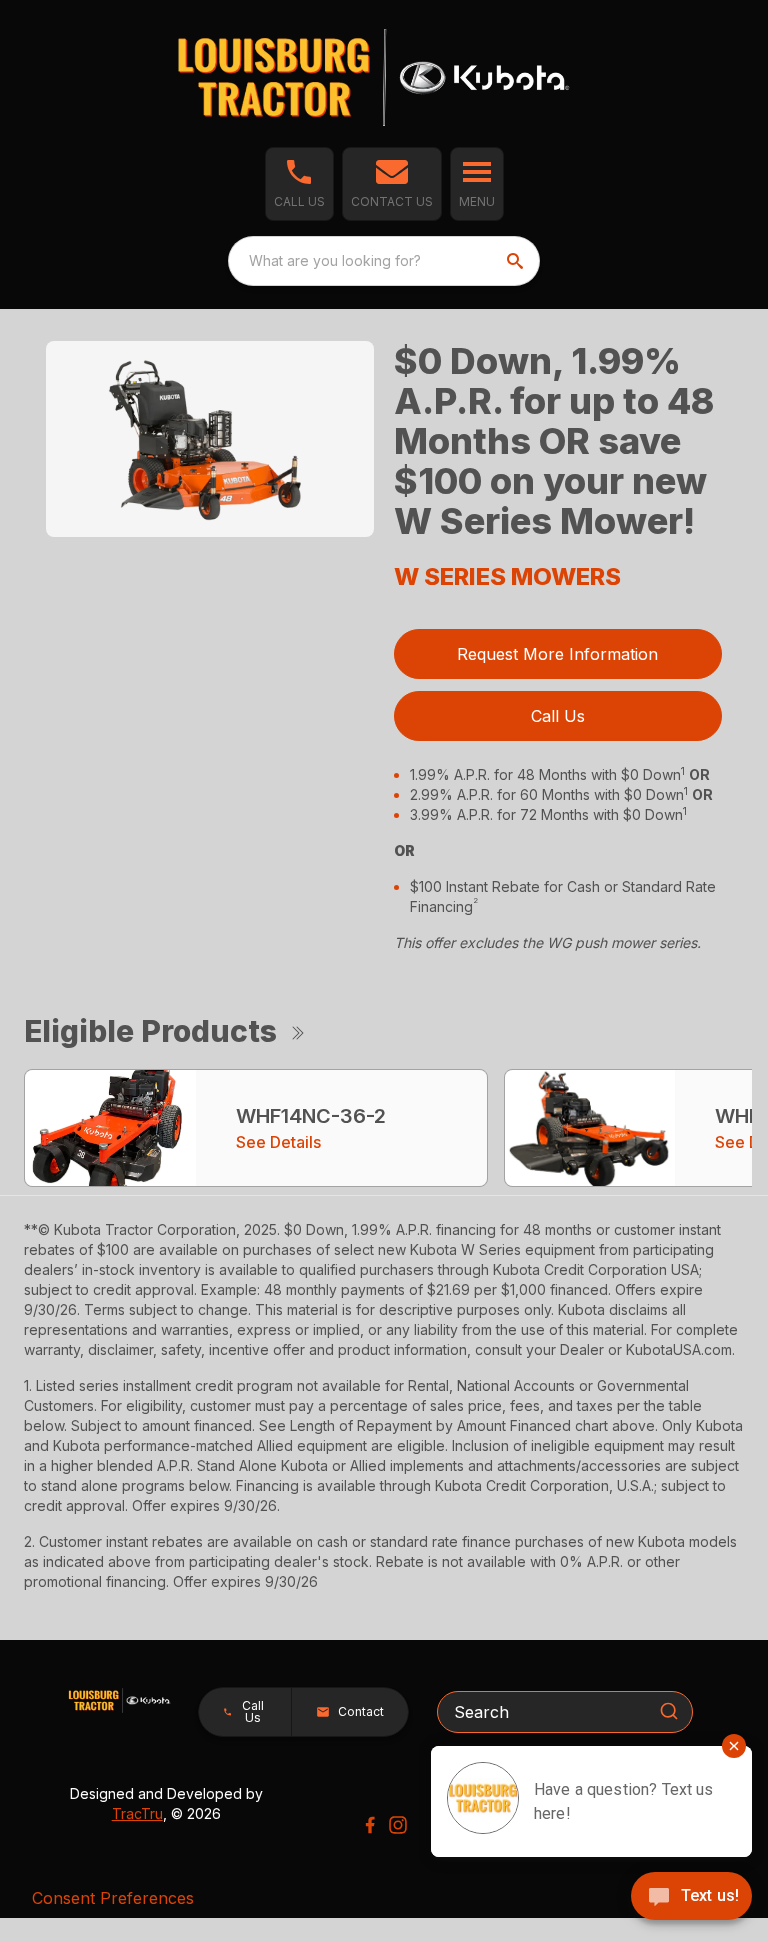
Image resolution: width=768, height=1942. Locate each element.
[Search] (669, 1711)
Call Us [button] (558, 716)
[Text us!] (691, 1898)
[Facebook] (370, 1825)
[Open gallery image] (210, 439)
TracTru (137, 1813)
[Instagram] (398, 1825)
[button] (299, 184)
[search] (517, 261)
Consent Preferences (113, 1898)
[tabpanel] (210, 442)
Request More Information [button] (557, 654)
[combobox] (384, 261)
